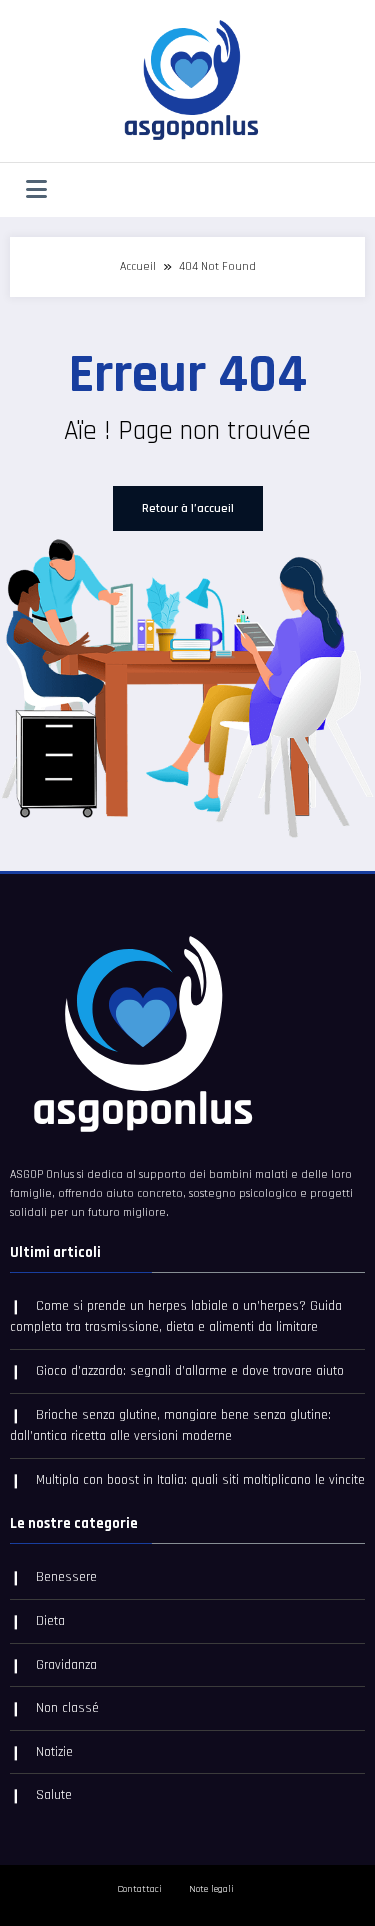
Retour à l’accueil (188, 508)
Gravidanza (66, 1665)
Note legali (211, 1889)
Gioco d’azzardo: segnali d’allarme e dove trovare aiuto (190, 1371)
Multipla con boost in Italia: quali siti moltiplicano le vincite (200, 1480)
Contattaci (139, 1889)
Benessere (66, 1577)
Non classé (67, 1708)
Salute (54, 1795)
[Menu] (36, 190)
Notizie (54, 1752)
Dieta (50, 1621)
